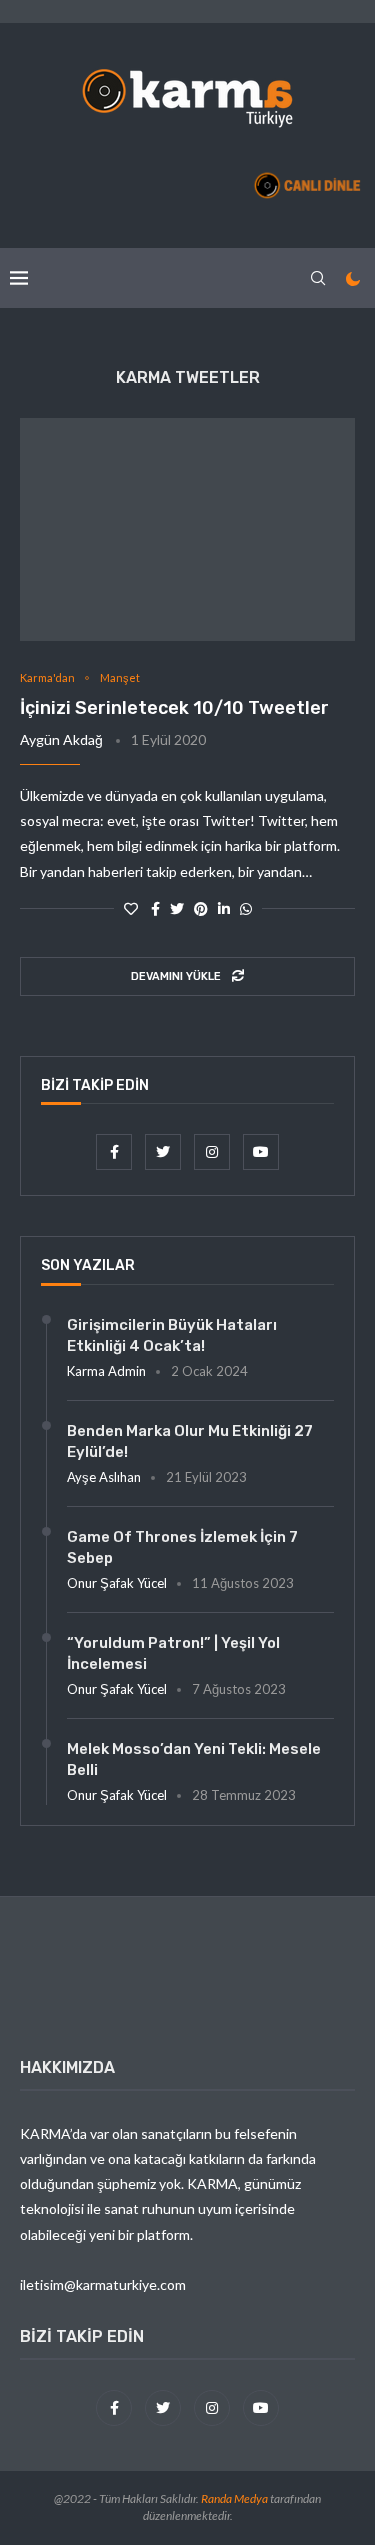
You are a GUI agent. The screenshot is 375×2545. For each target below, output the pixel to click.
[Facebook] (115, 1151)
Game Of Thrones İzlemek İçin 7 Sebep (182, 1547)
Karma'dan (47, 677)
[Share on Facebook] (155, 908)
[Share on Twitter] (177, 908)
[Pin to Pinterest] (201, 908)
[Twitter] (164, 1151)
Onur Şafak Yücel (117, 1583)
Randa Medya (234, 2498)
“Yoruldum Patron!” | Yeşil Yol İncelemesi (173, 1653)
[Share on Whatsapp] (246, 908)
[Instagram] (213, 1151)
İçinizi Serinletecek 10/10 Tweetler (174, 708)
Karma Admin (106, 1371)
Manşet (120, 677)
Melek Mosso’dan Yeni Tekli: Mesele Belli (194, 1759)
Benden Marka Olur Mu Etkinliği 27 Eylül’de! (190, 1441)
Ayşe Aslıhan (104, 1477)
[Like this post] (131, 908)
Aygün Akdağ (61, 739)
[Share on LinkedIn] (224, 908)
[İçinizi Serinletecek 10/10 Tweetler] (187, 529)
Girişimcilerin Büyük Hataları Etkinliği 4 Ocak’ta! (172, 1335)
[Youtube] (261, 1151)
